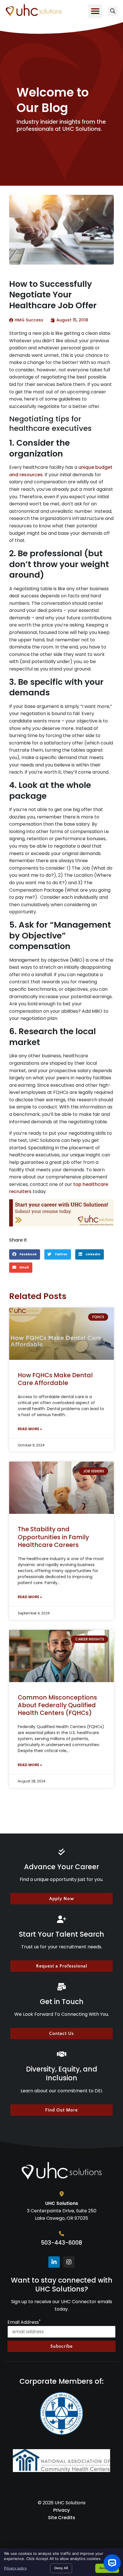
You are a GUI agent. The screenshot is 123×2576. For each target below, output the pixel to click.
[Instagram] (69, 2262)
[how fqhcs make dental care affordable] (61, 1334)
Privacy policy (15, 2568)
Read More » (30, 1429)
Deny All (61, 2568)
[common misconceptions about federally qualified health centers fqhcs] (61, 1656)
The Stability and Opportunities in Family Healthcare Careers (53, 1537)
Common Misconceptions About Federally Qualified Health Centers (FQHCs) (57, 1705)
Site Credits (62, 2518)
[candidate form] (61, 1213)
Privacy (61, 2510)
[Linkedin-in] (54, 2262)
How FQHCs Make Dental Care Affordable (55, 1379)
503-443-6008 (61, 2243)
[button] (95, 11)
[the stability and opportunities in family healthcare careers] (61, 1488)
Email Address (24, 2322)
